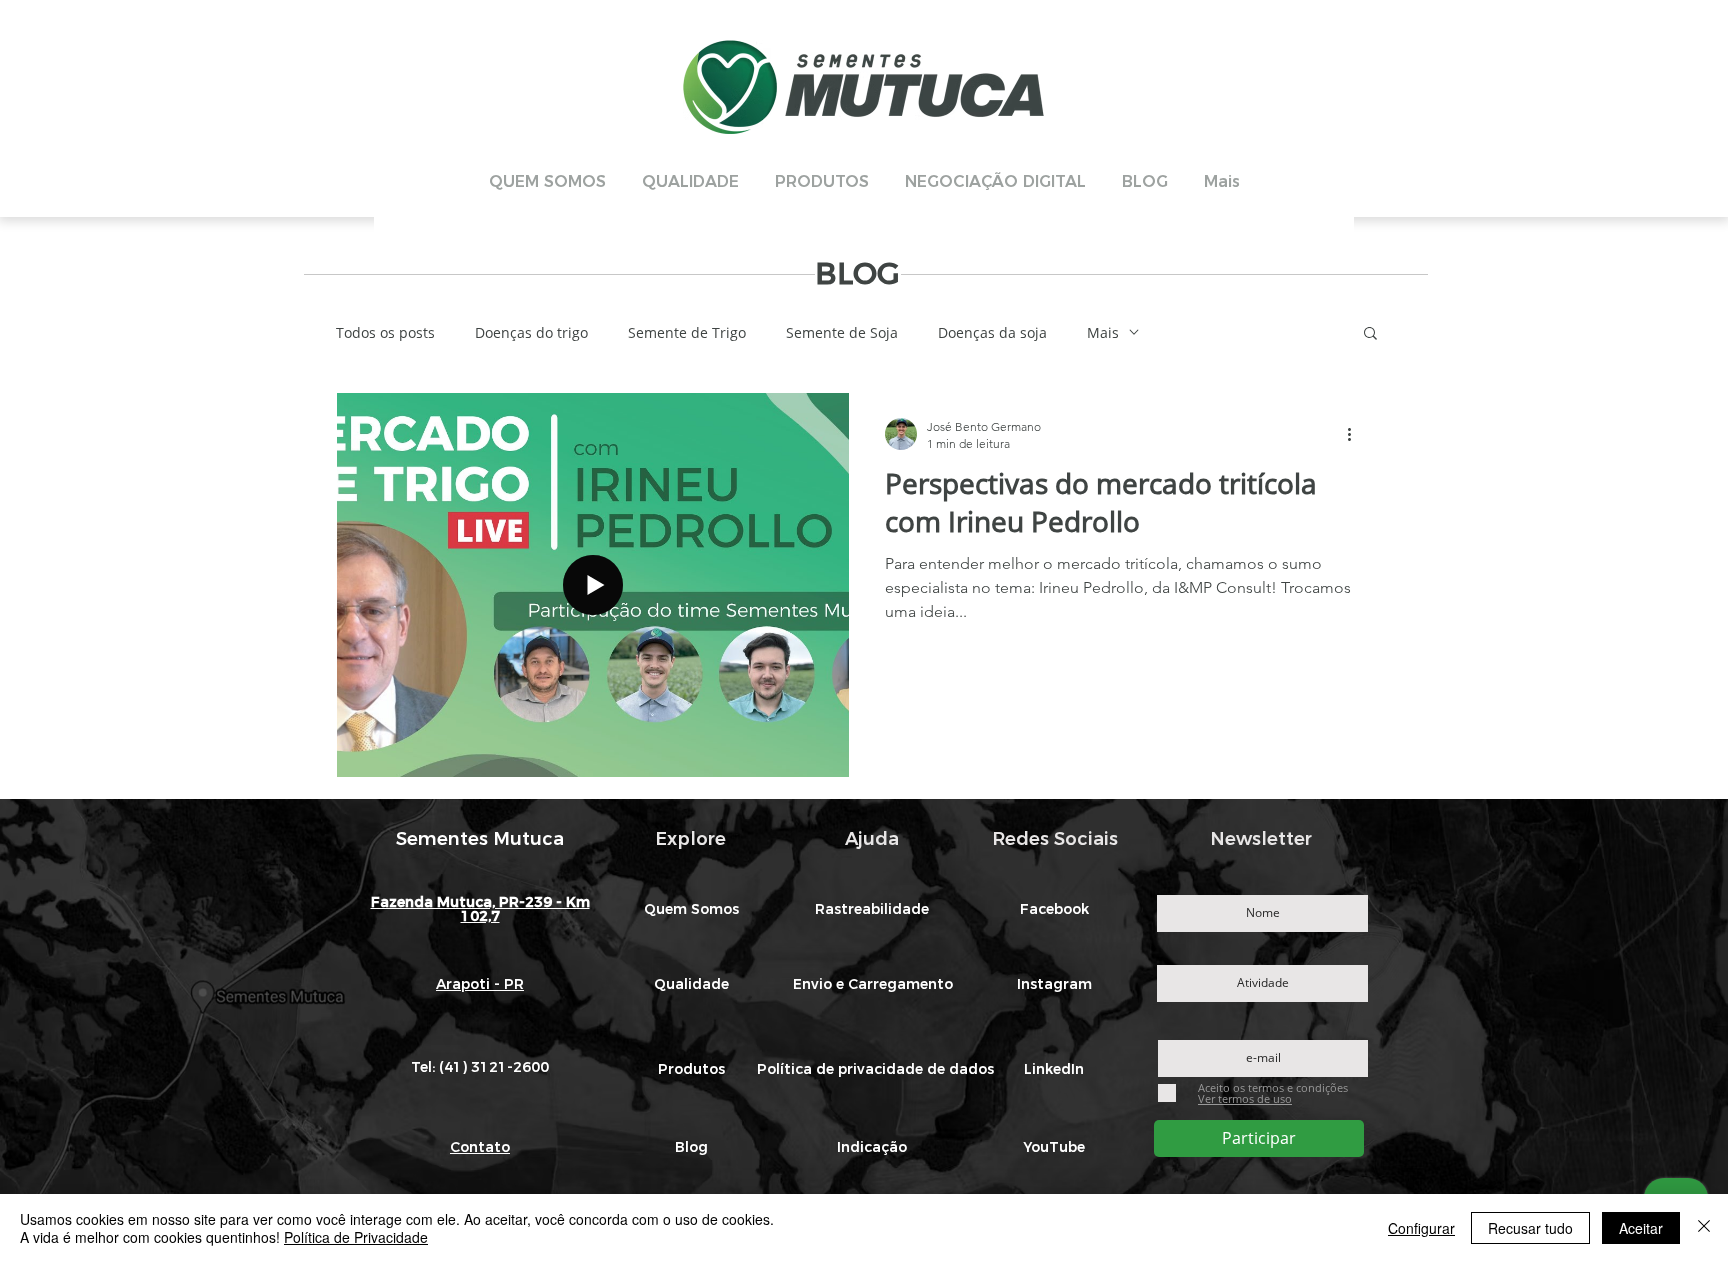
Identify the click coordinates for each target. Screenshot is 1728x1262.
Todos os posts (385, 332)
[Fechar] (1704, 1228)
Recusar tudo (1530, 1228)
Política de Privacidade (356, 1237)
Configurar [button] (1421, 1228)
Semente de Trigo (687, 332)
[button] (1370, 334)
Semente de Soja (842, 332)
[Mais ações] (1356, 434)
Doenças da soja (992, 332)
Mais (1103, 332)
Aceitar (1641, 1228)
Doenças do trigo (531, 332)
